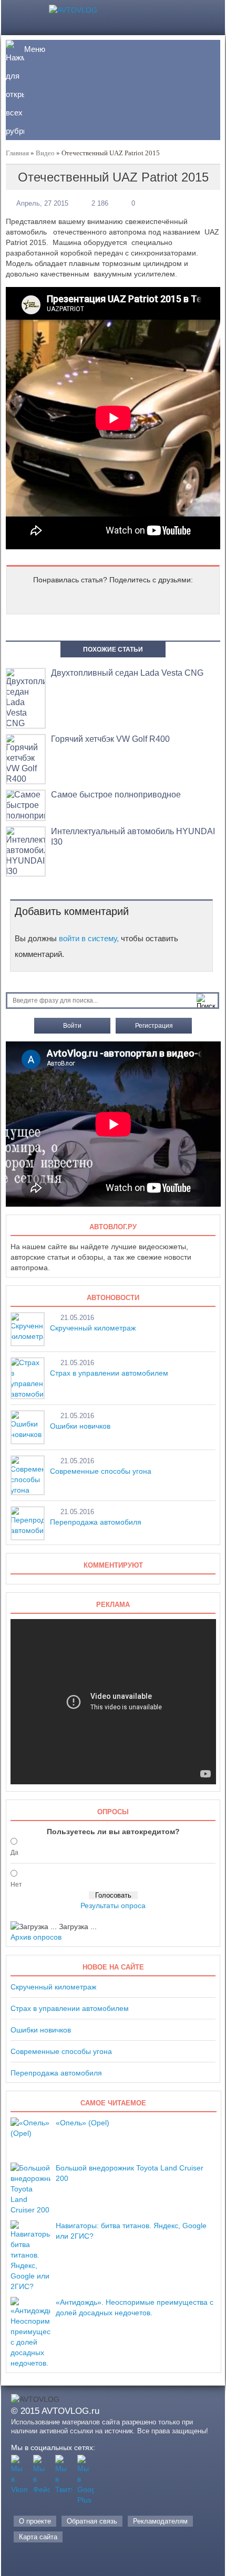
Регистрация (154, 1026)
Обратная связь (92, 2521)
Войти (72, 1026)
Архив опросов (36, 1937)
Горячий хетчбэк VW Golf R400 (110, 739)
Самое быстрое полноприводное (116, 795)
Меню (35, 49)
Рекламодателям (160, 2521)
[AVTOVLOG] (73, 10)
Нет (16, 1885)
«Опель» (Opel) (83, 2123)
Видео (45, 153)
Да (14, 1853)
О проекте (35, 2521)
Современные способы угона (101, 1471)
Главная (17, 153)
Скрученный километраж (93, 1328)
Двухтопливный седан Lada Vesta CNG (127, 673)
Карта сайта (38, 2537)
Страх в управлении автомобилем (109, 1373)
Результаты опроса (113, 1906)
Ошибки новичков (80, 1426)
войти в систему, (89, 938)
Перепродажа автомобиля (96, 1522)
